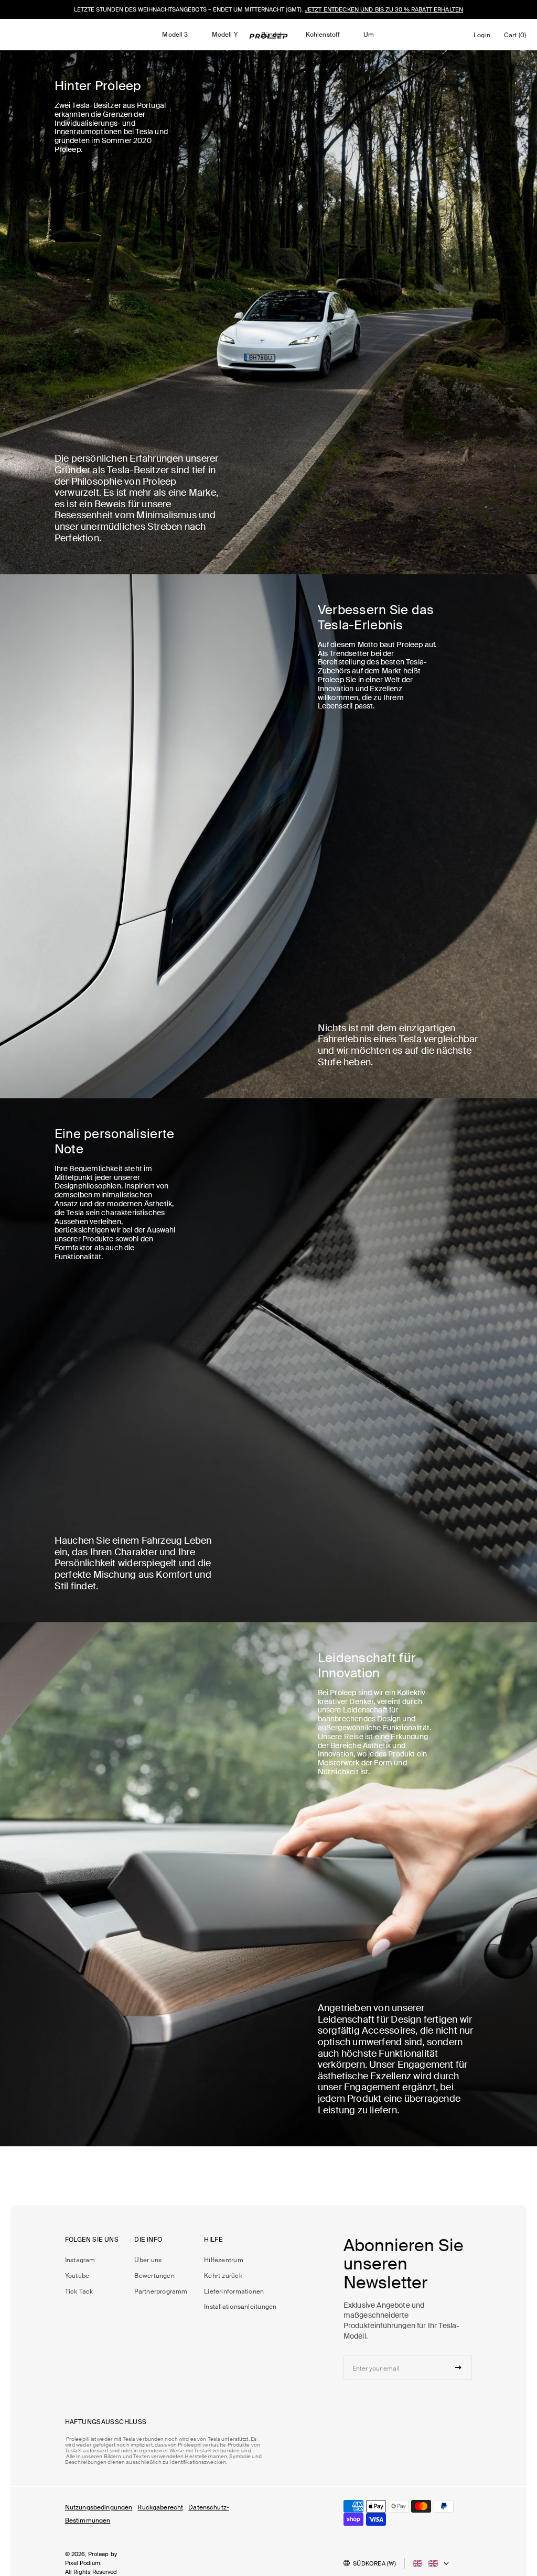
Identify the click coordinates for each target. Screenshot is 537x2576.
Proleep (99, 2554)
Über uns (148, 2260)
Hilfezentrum (224, 2260)
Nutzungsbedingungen (99, 2507)
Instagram (80, 2260)
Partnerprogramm (161, 2291)
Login (484, 38)
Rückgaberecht (160, 2507)
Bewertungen (154, 2276)
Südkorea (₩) (374, 2563)
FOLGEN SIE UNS (92, 2240)
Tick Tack (79, 2291)
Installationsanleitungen (240, 2307)
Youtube (77, 2276)
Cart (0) (517, 37)
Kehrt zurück (223, 2276)
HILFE (213, 2240)
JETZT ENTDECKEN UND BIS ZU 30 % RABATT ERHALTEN (384, 9)
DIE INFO (148, 2240)
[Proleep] (268, 36)
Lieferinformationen (234, 2291)
